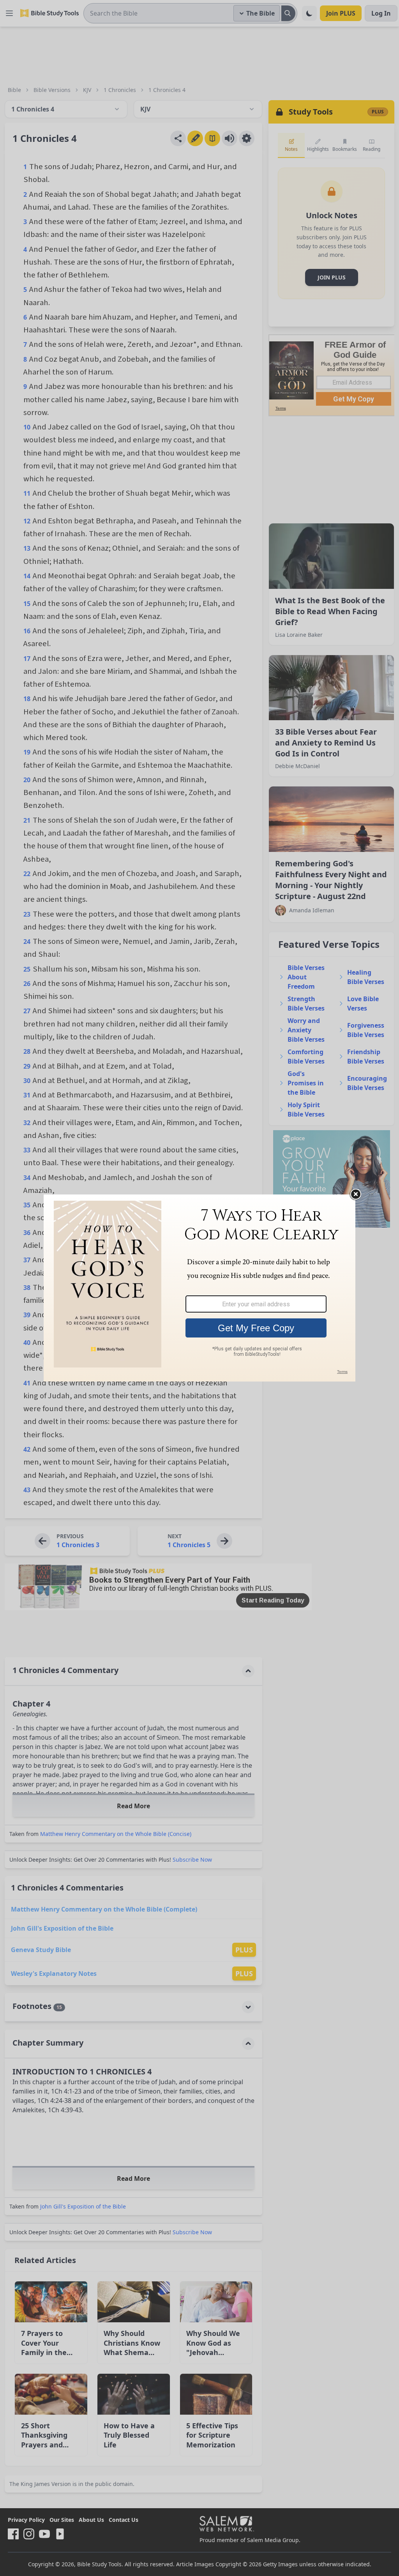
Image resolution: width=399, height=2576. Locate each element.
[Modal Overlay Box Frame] (199, 1288)
